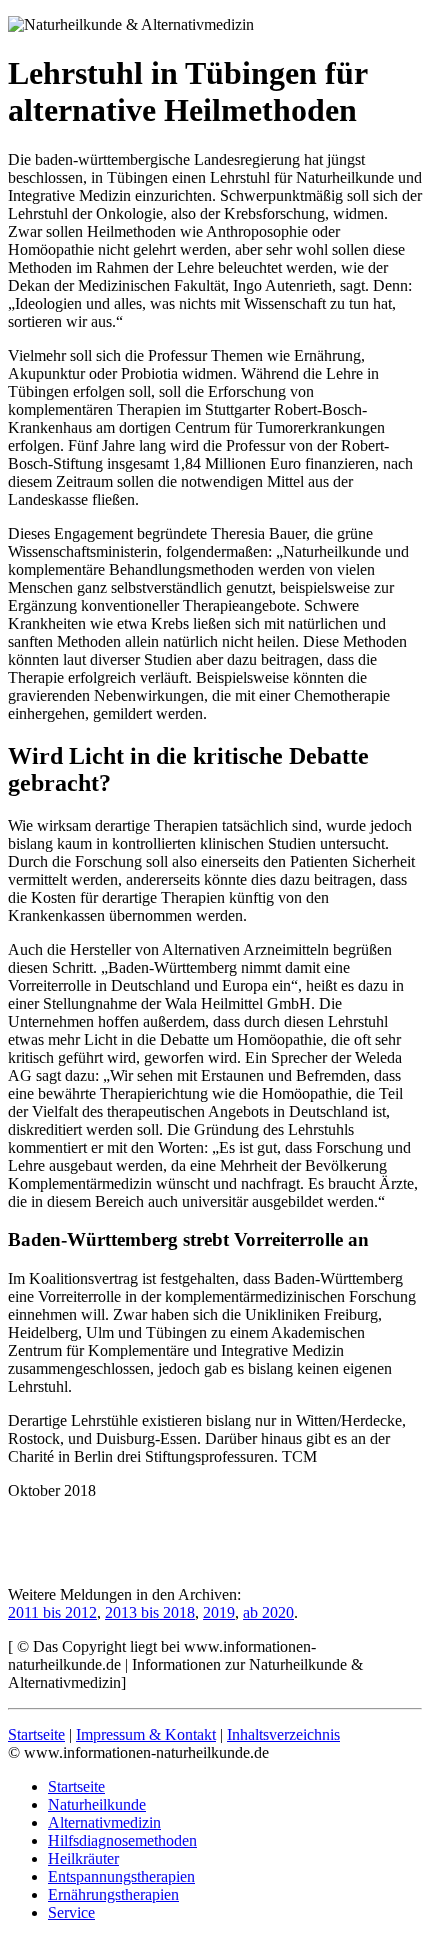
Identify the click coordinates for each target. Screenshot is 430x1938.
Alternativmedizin (104, 1822)
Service (71, 1912)
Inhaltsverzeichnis (283, 1734)
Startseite (36, 1734)
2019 (219, 1612)
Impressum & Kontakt (146, 1734)
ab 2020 (268, 1612)
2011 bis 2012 (52, 1612)
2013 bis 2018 (150, 1612)
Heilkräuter (83, 1858)
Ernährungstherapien (113, 1894)
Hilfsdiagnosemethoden (122, 1840)
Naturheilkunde (97, 1804)
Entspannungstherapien (121, 1876)
